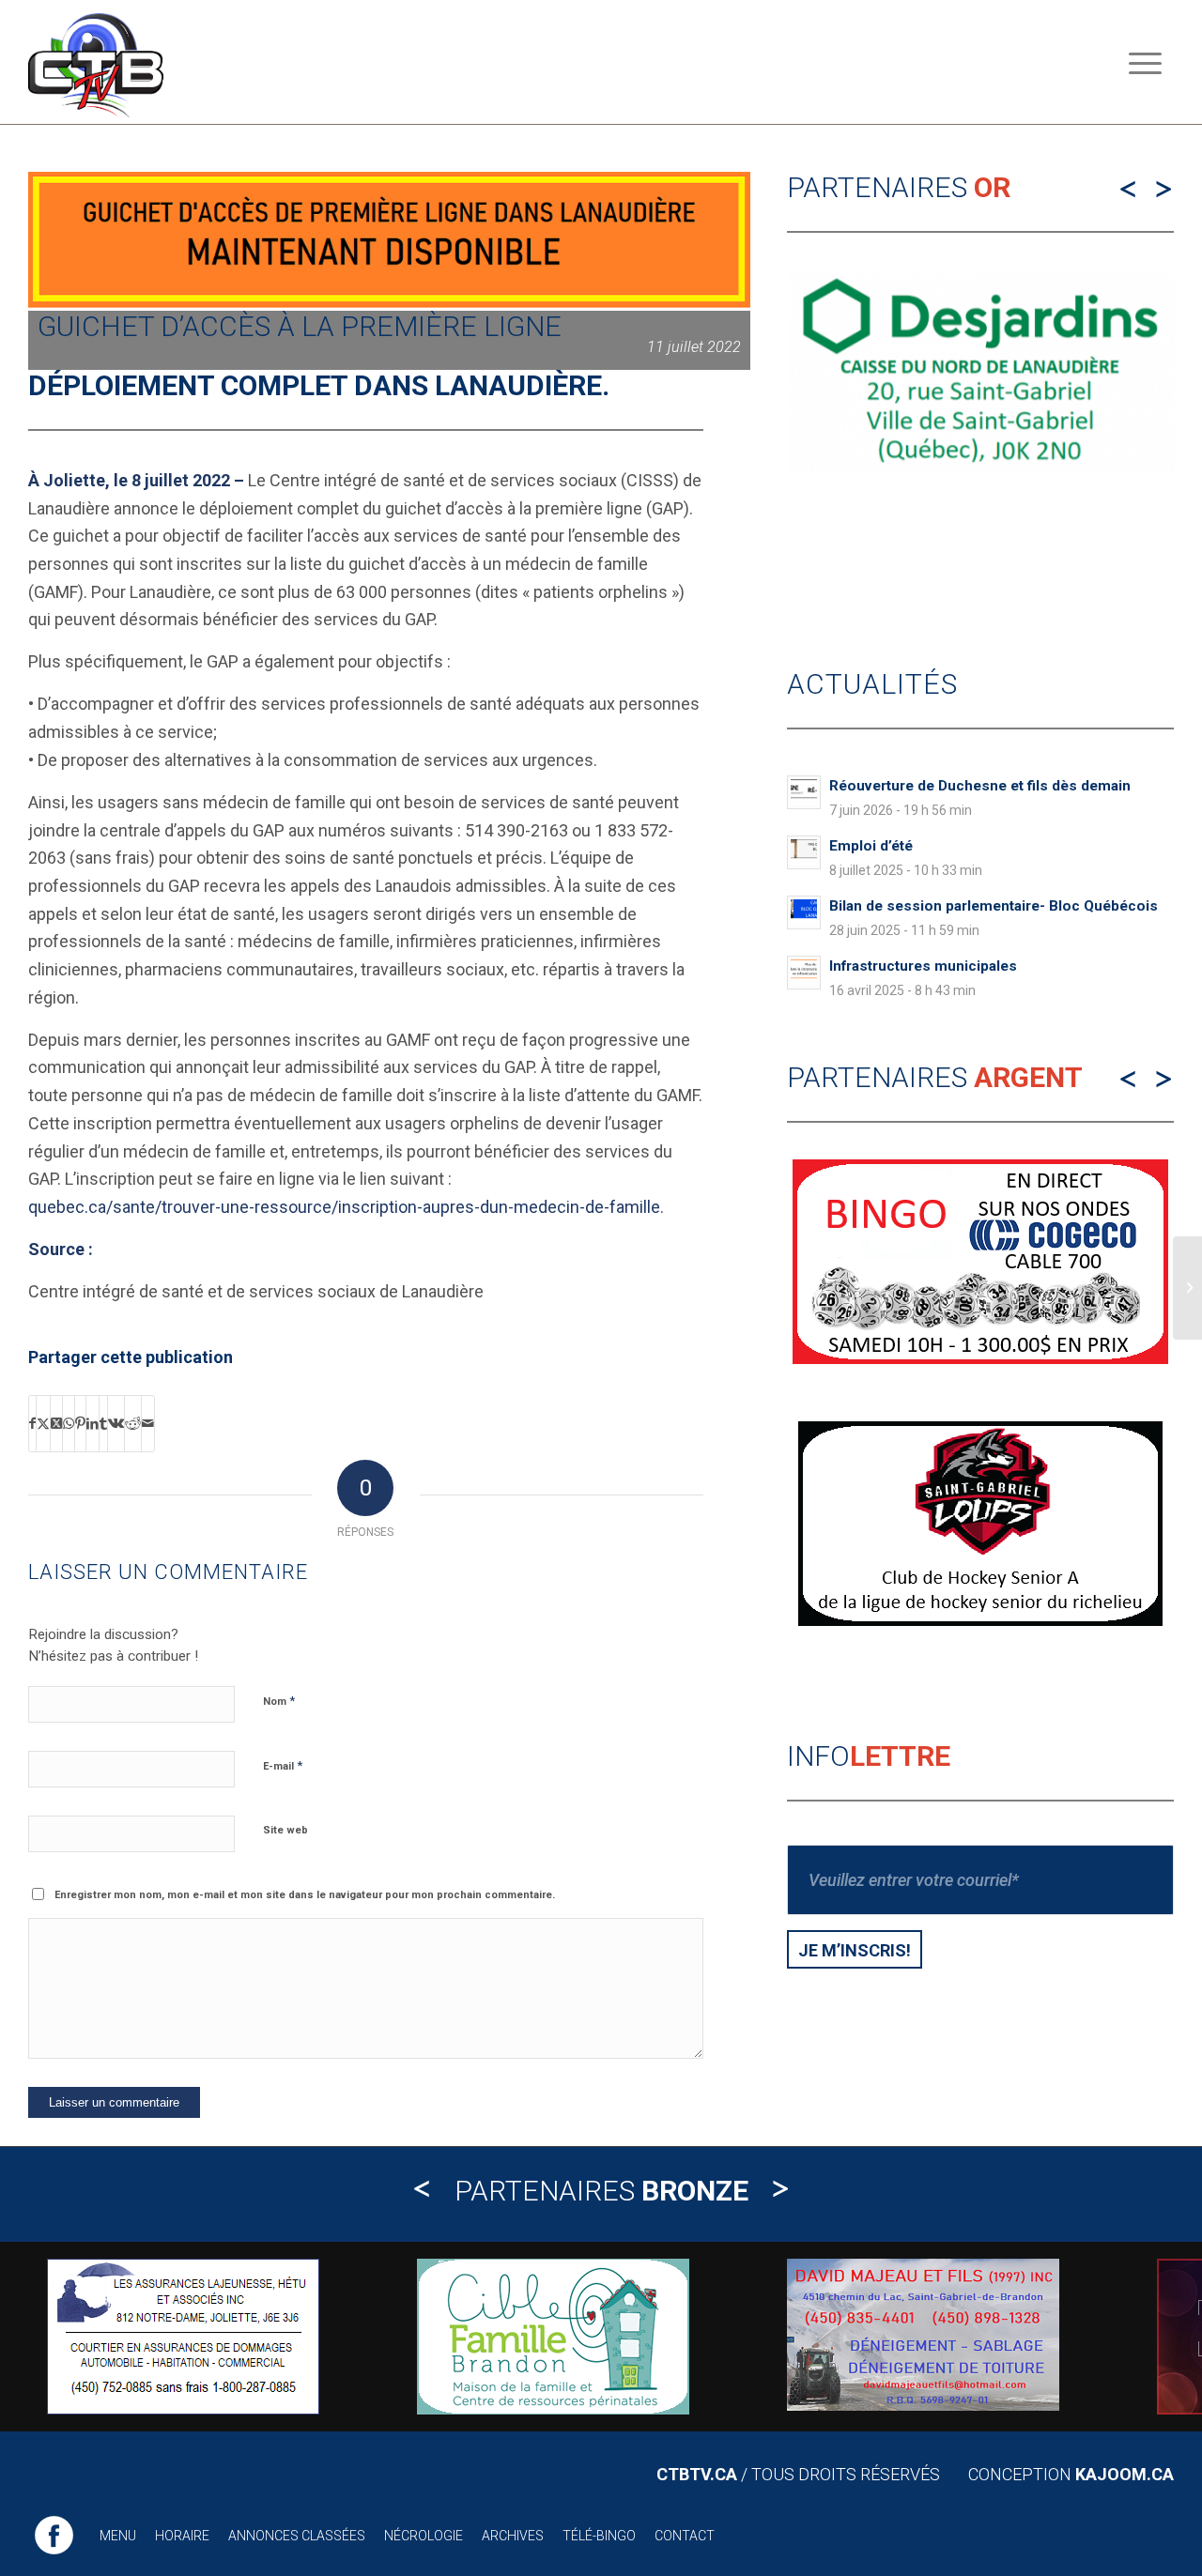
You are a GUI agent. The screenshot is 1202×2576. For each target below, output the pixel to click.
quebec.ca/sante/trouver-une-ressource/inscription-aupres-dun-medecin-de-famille (344, 1207)
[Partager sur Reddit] (133, 1424)
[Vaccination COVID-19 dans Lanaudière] (1187, 1288)
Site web (285, 1830)
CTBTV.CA (697, 2474)
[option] (981, 561)
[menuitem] (1145, 62)
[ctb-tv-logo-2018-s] (96, 62)
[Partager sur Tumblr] (103, 1424)
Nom (279, 1701)
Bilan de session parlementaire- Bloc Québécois (994, 906)
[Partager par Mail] (148, 1424)
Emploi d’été (871, 846)
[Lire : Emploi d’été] (804, 852)
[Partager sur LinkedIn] (92, 1424)
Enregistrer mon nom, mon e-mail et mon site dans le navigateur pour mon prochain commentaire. (305, 1895)
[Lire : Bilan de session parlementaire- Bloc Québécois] (804, 912)
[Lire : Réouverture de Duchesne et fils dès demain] (804, 792)
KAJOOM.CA (1125, 2474)
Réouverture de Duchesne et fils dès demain (980, 786)
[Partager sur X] (43, 1424)
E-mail (283, 1765)
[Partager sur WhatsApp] (69, 1424)
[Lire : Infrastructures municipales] (804, 973)
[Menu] (1145, 62)
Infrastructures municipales (923, 966)
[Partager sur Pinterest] (80, 1424)
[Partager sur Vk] (116, 1424)
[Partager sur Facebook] (32, 1424)
